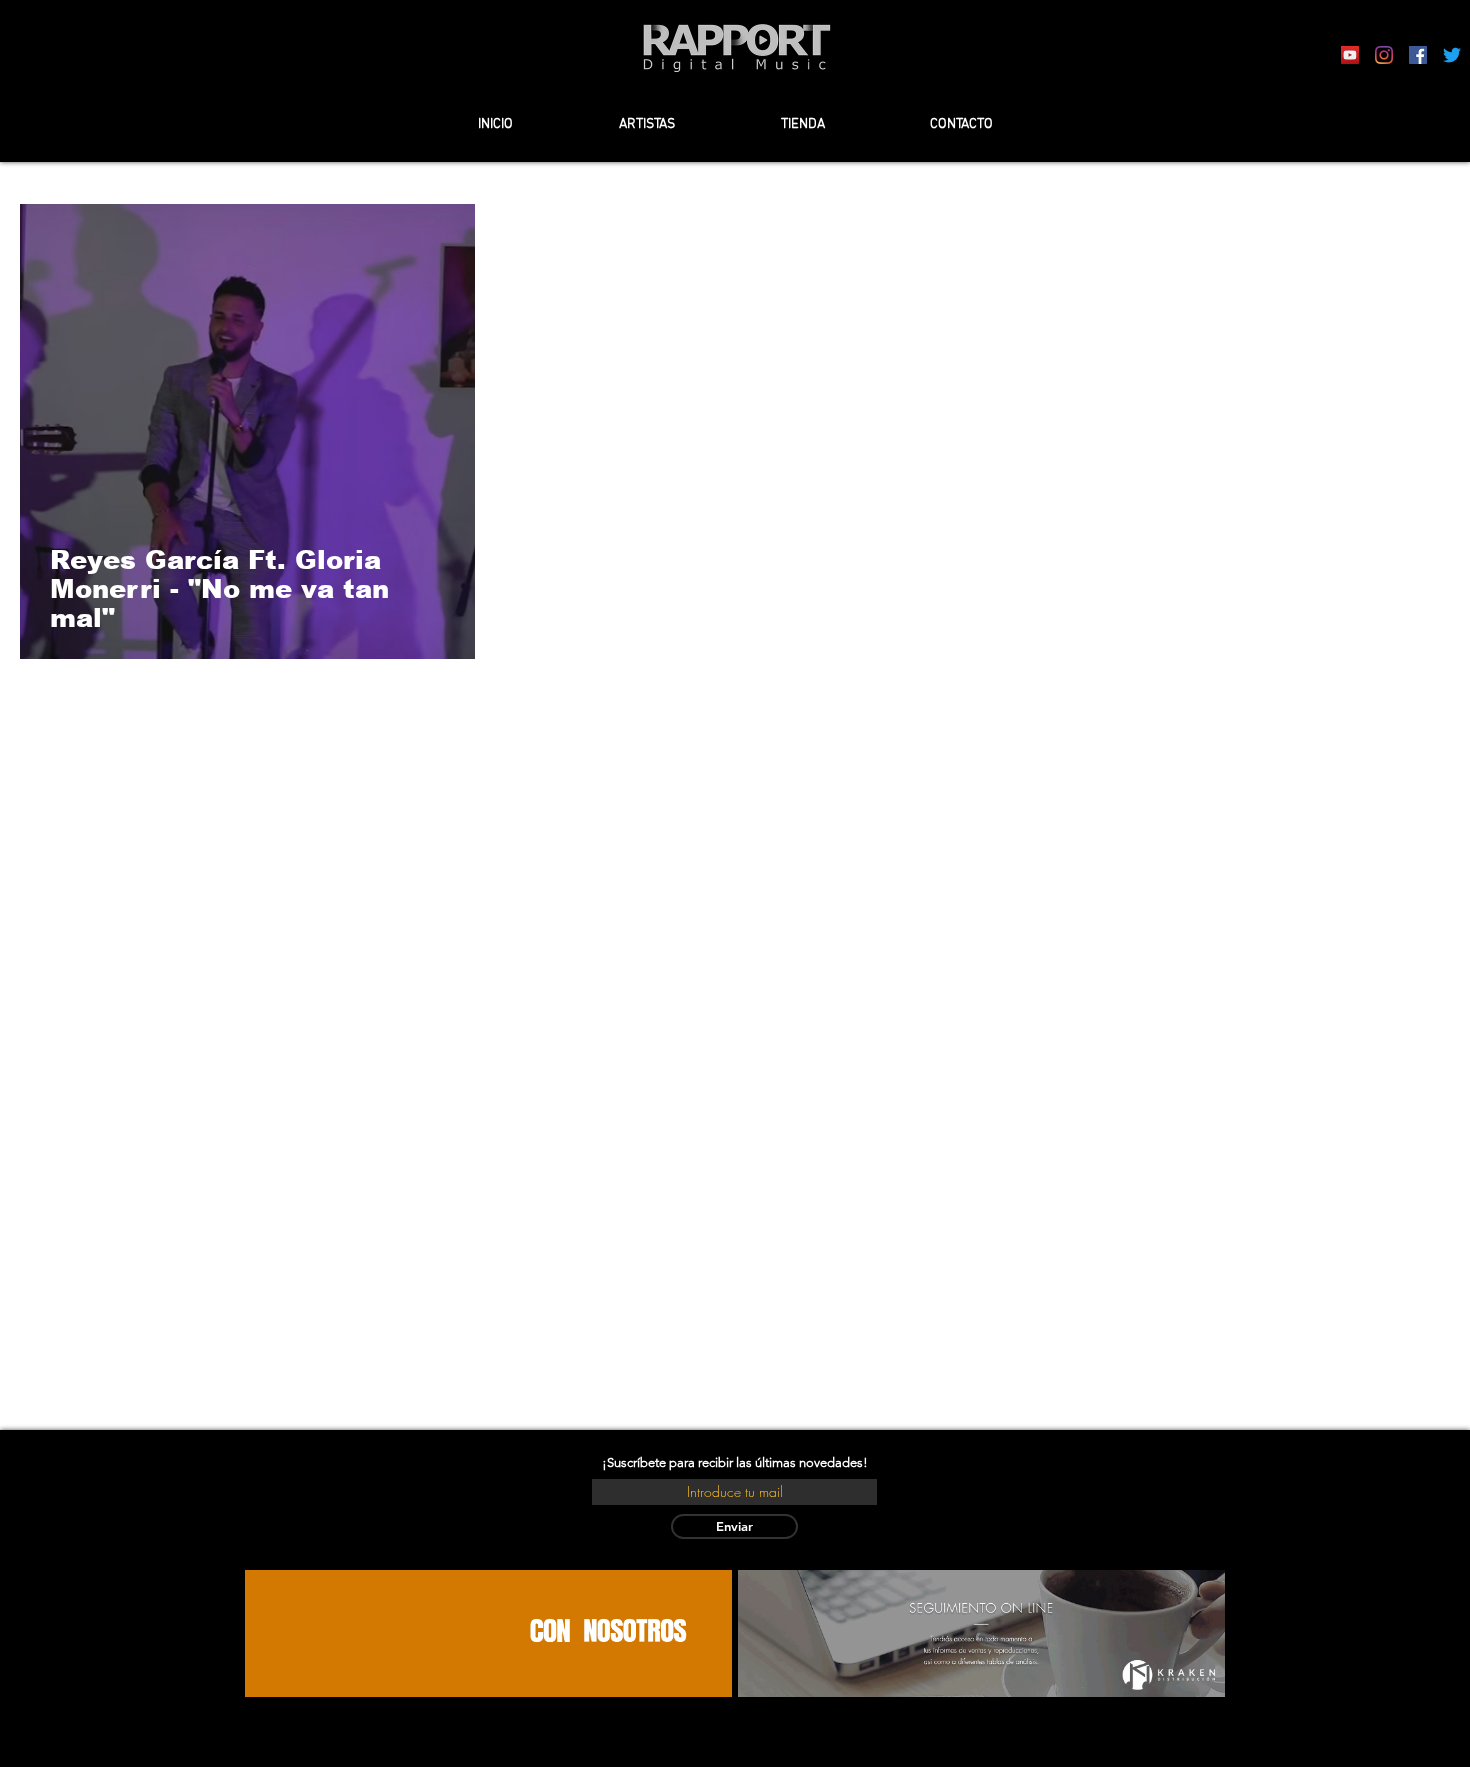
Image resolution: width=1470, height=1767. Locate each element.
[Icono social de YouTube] (1350, 55)
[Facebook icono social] (1418, 55)
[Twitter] (1452, 55)
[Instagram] (1384, 55)
